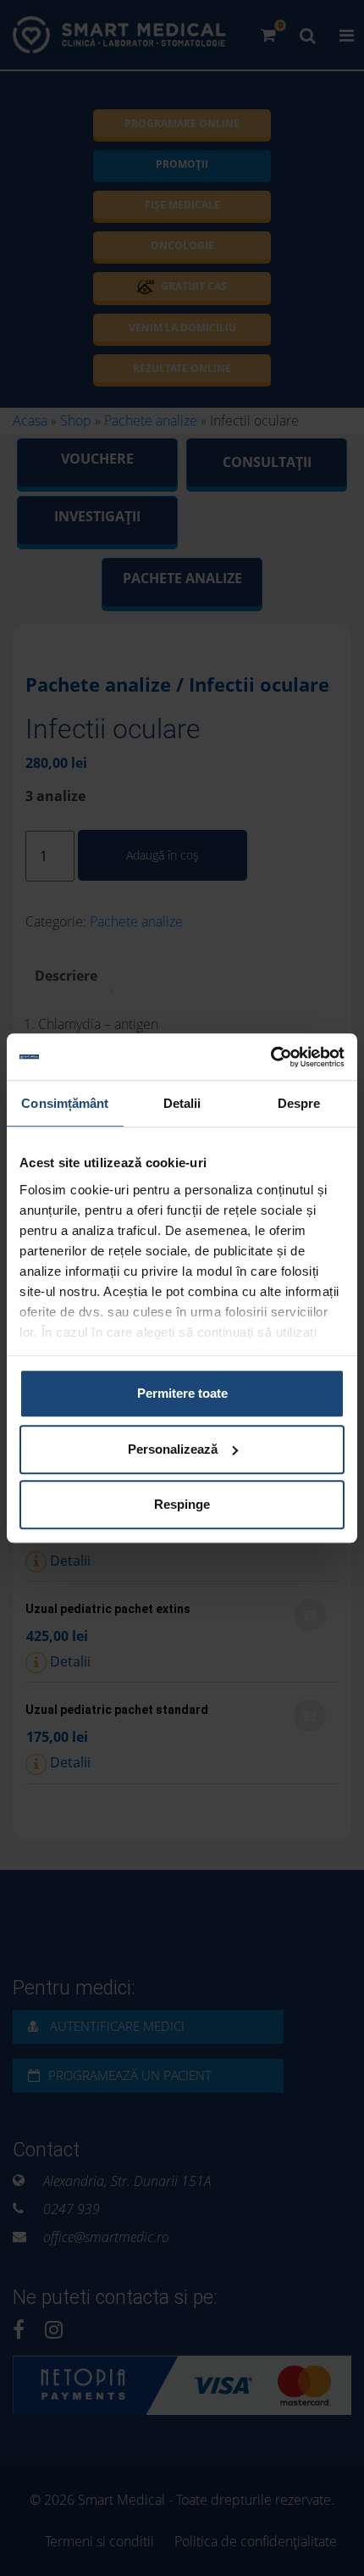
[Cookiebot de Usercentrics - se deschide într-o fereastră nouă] (270, 1057)
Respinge (182, 1504)
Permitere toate (182, 1393)
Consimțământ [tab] (65, 1103)
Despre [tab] (299, 1103)
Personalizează (173, 1449)
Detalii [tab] (182, 1103)
